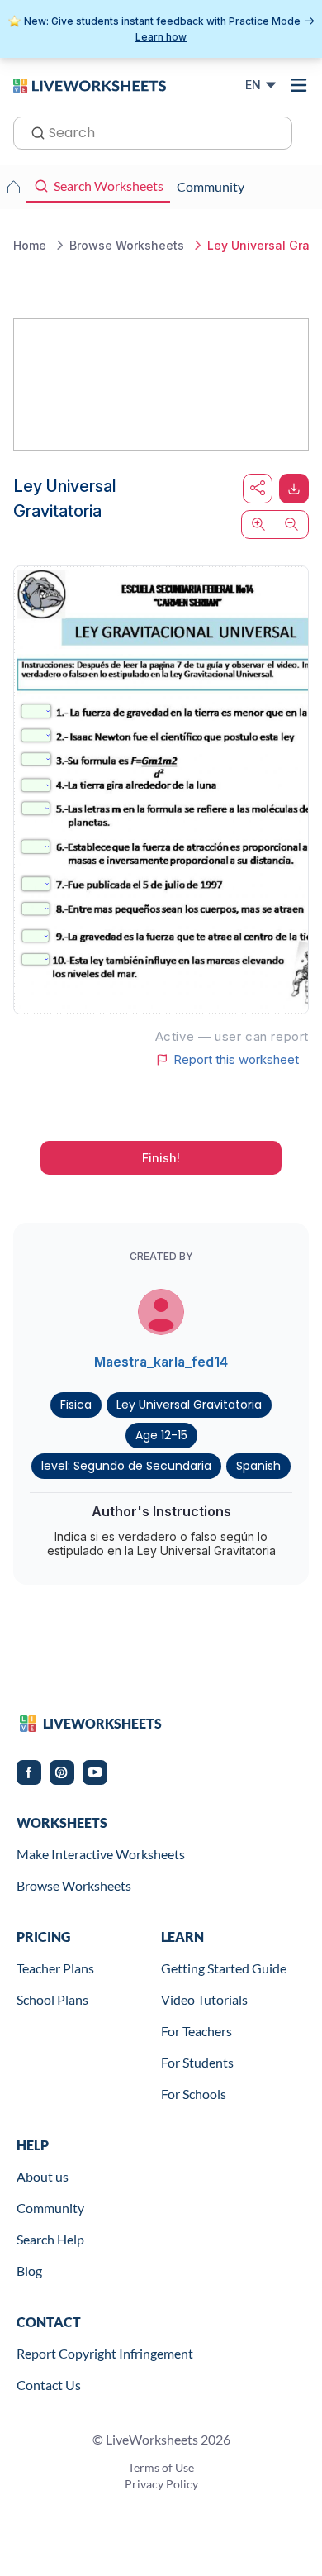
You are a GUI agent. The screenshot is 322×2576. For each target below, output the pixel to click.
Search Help (50, 2239)
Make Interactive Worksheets (101, 1854)
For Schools (194, 2094)
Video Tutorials (204, 1999)
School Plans (52, 1999)
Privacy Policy (161, 2484)
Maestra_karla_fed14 (161, 1362)
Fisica (76, 1405)
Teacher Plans (55, 1968)
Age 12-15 (161, 1435)
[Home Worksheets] (13, 187)
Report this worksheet (236, 1060)
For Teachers (197, 2031)
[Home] (90, 84)
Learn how (161, 37)
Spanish (258, 1466)
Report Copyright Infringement (105, 2353)
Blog (29, 2271)
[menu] (299, 85)
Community (50, 2208)
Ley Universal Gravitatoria (189, 1405)
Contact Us (49, 2385)
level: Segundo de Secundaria (126, 1466)
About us (43, 2176)
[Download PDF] (294, 489)
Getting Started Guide (224, 1968)
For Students (197, 2062)
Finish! (161, 1158)
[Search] (33, 131)
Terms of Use (161, 2467)
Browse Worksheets (74, 1885)
